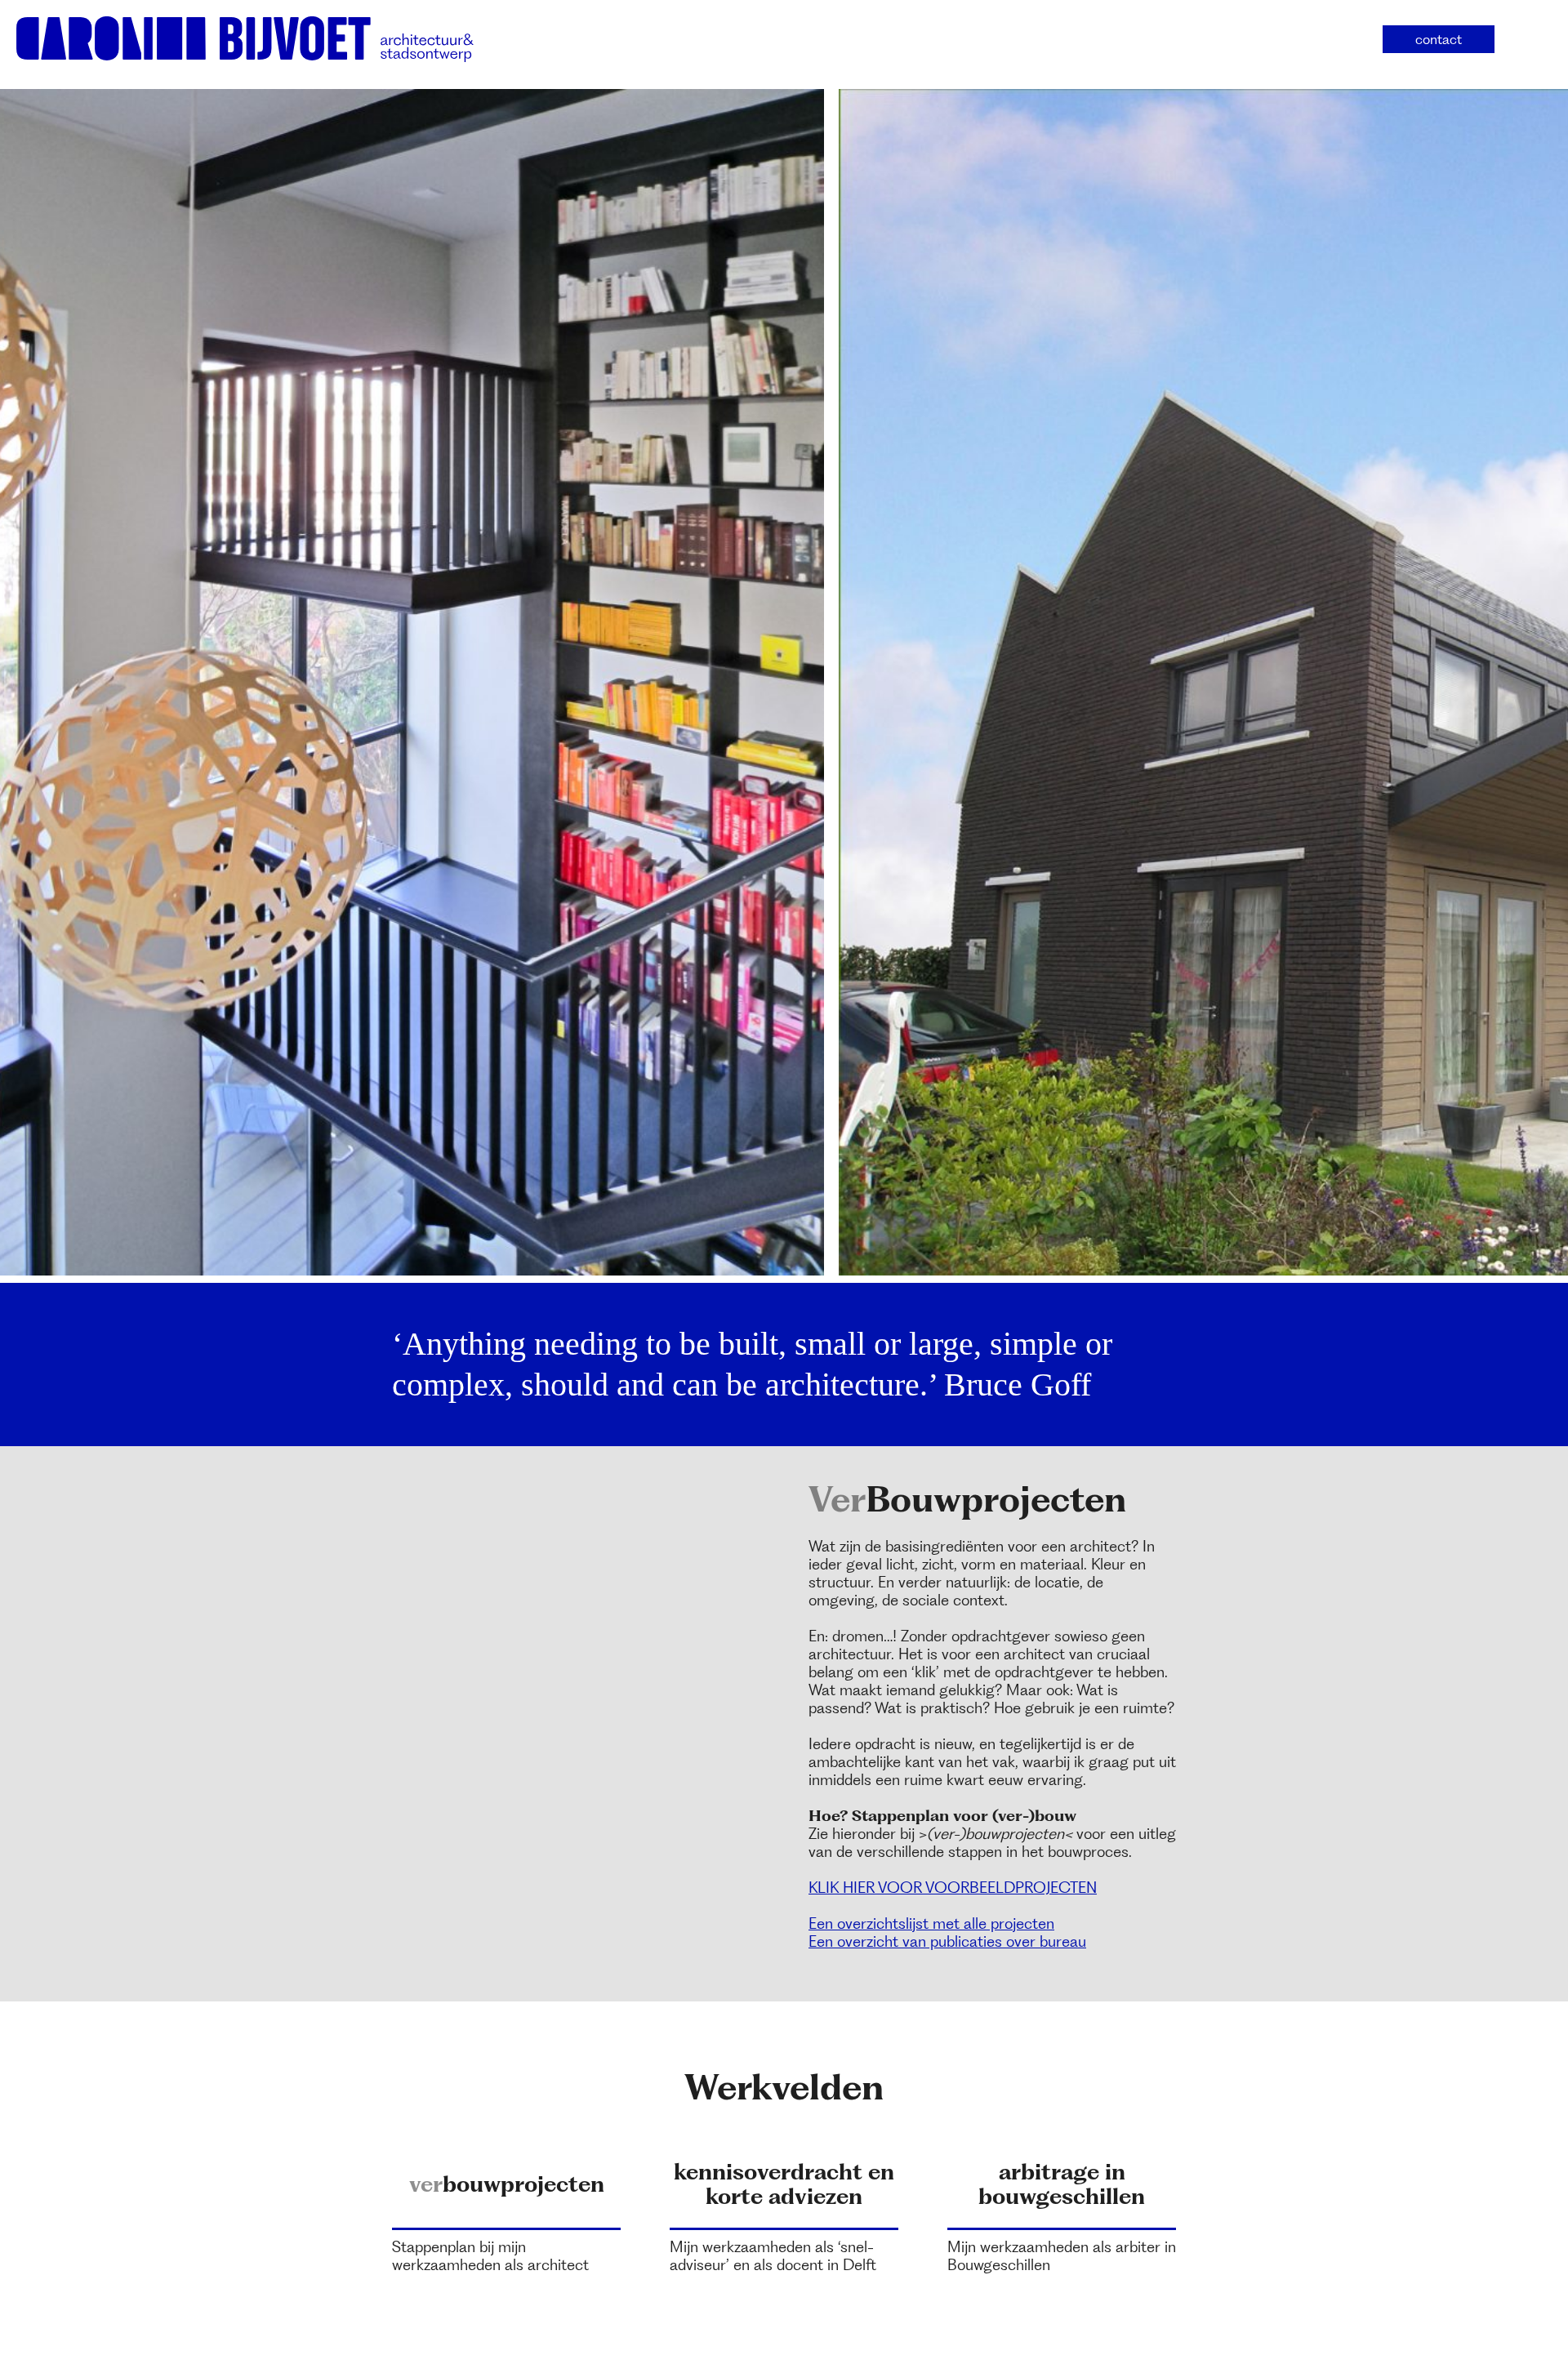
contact (1439, 39)
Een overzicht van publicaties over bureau (947, 1941)
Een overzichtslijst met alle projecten (931, 1923)
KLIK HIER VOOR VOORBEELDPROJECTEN (953, 1888)
